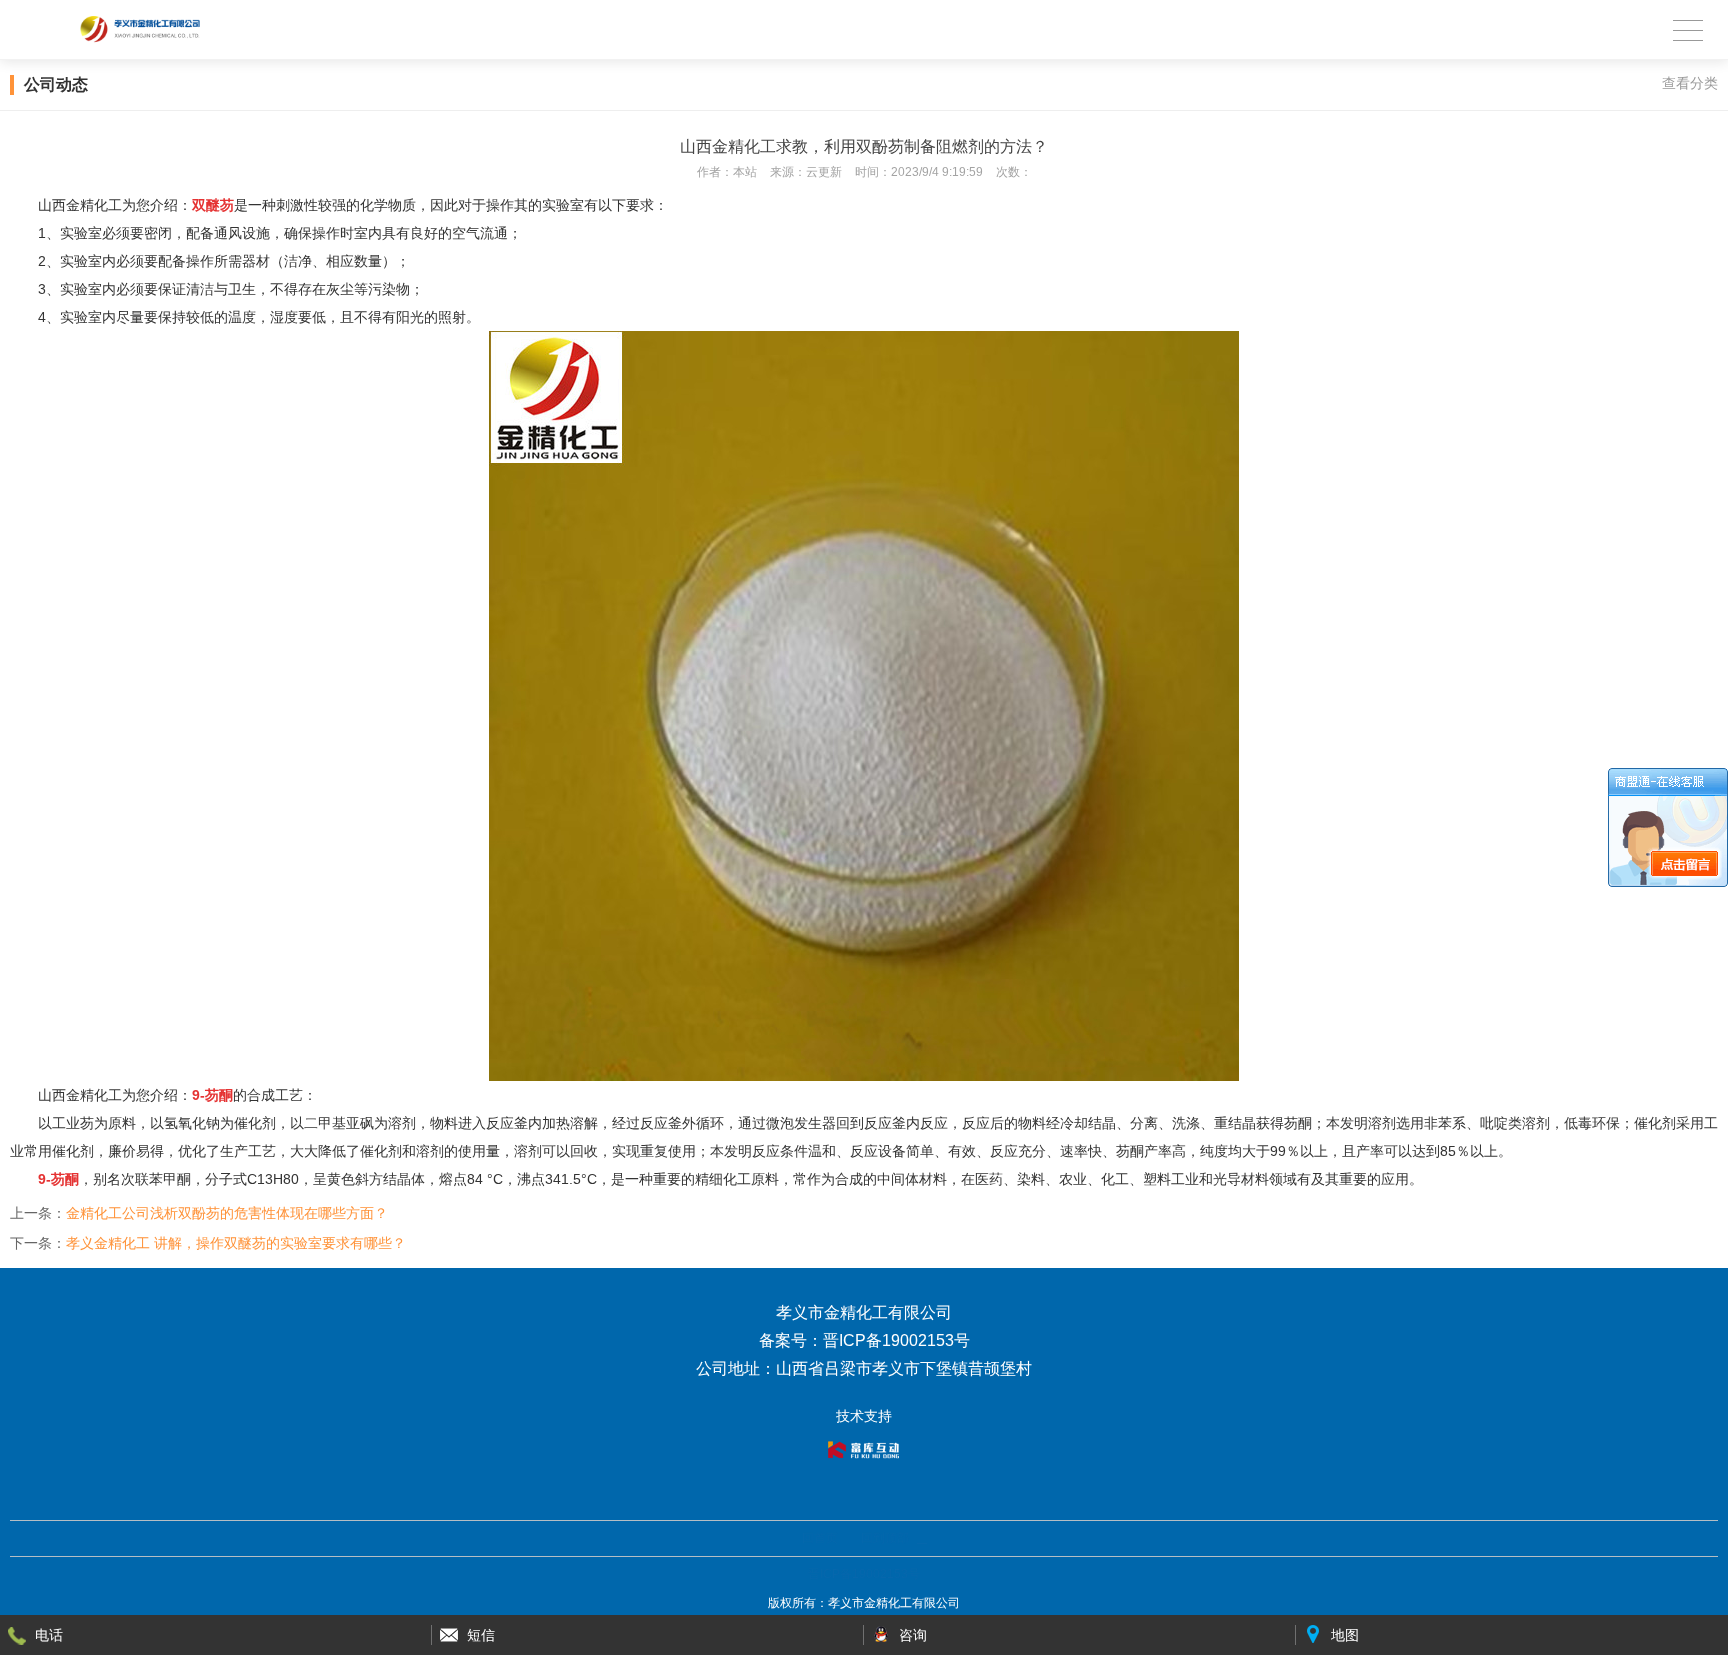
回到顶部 (885, 1538)
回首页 (820, 1538)
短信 (481, 1635)
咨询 (913, 1635)
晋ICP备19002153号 (864, 1574)
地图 (1345, 1635)
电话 (49, 1635)
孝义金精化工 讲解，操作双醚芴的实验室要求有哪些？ (236, 1243)
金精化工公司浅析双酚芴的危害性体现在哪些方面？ (227, 1213)
